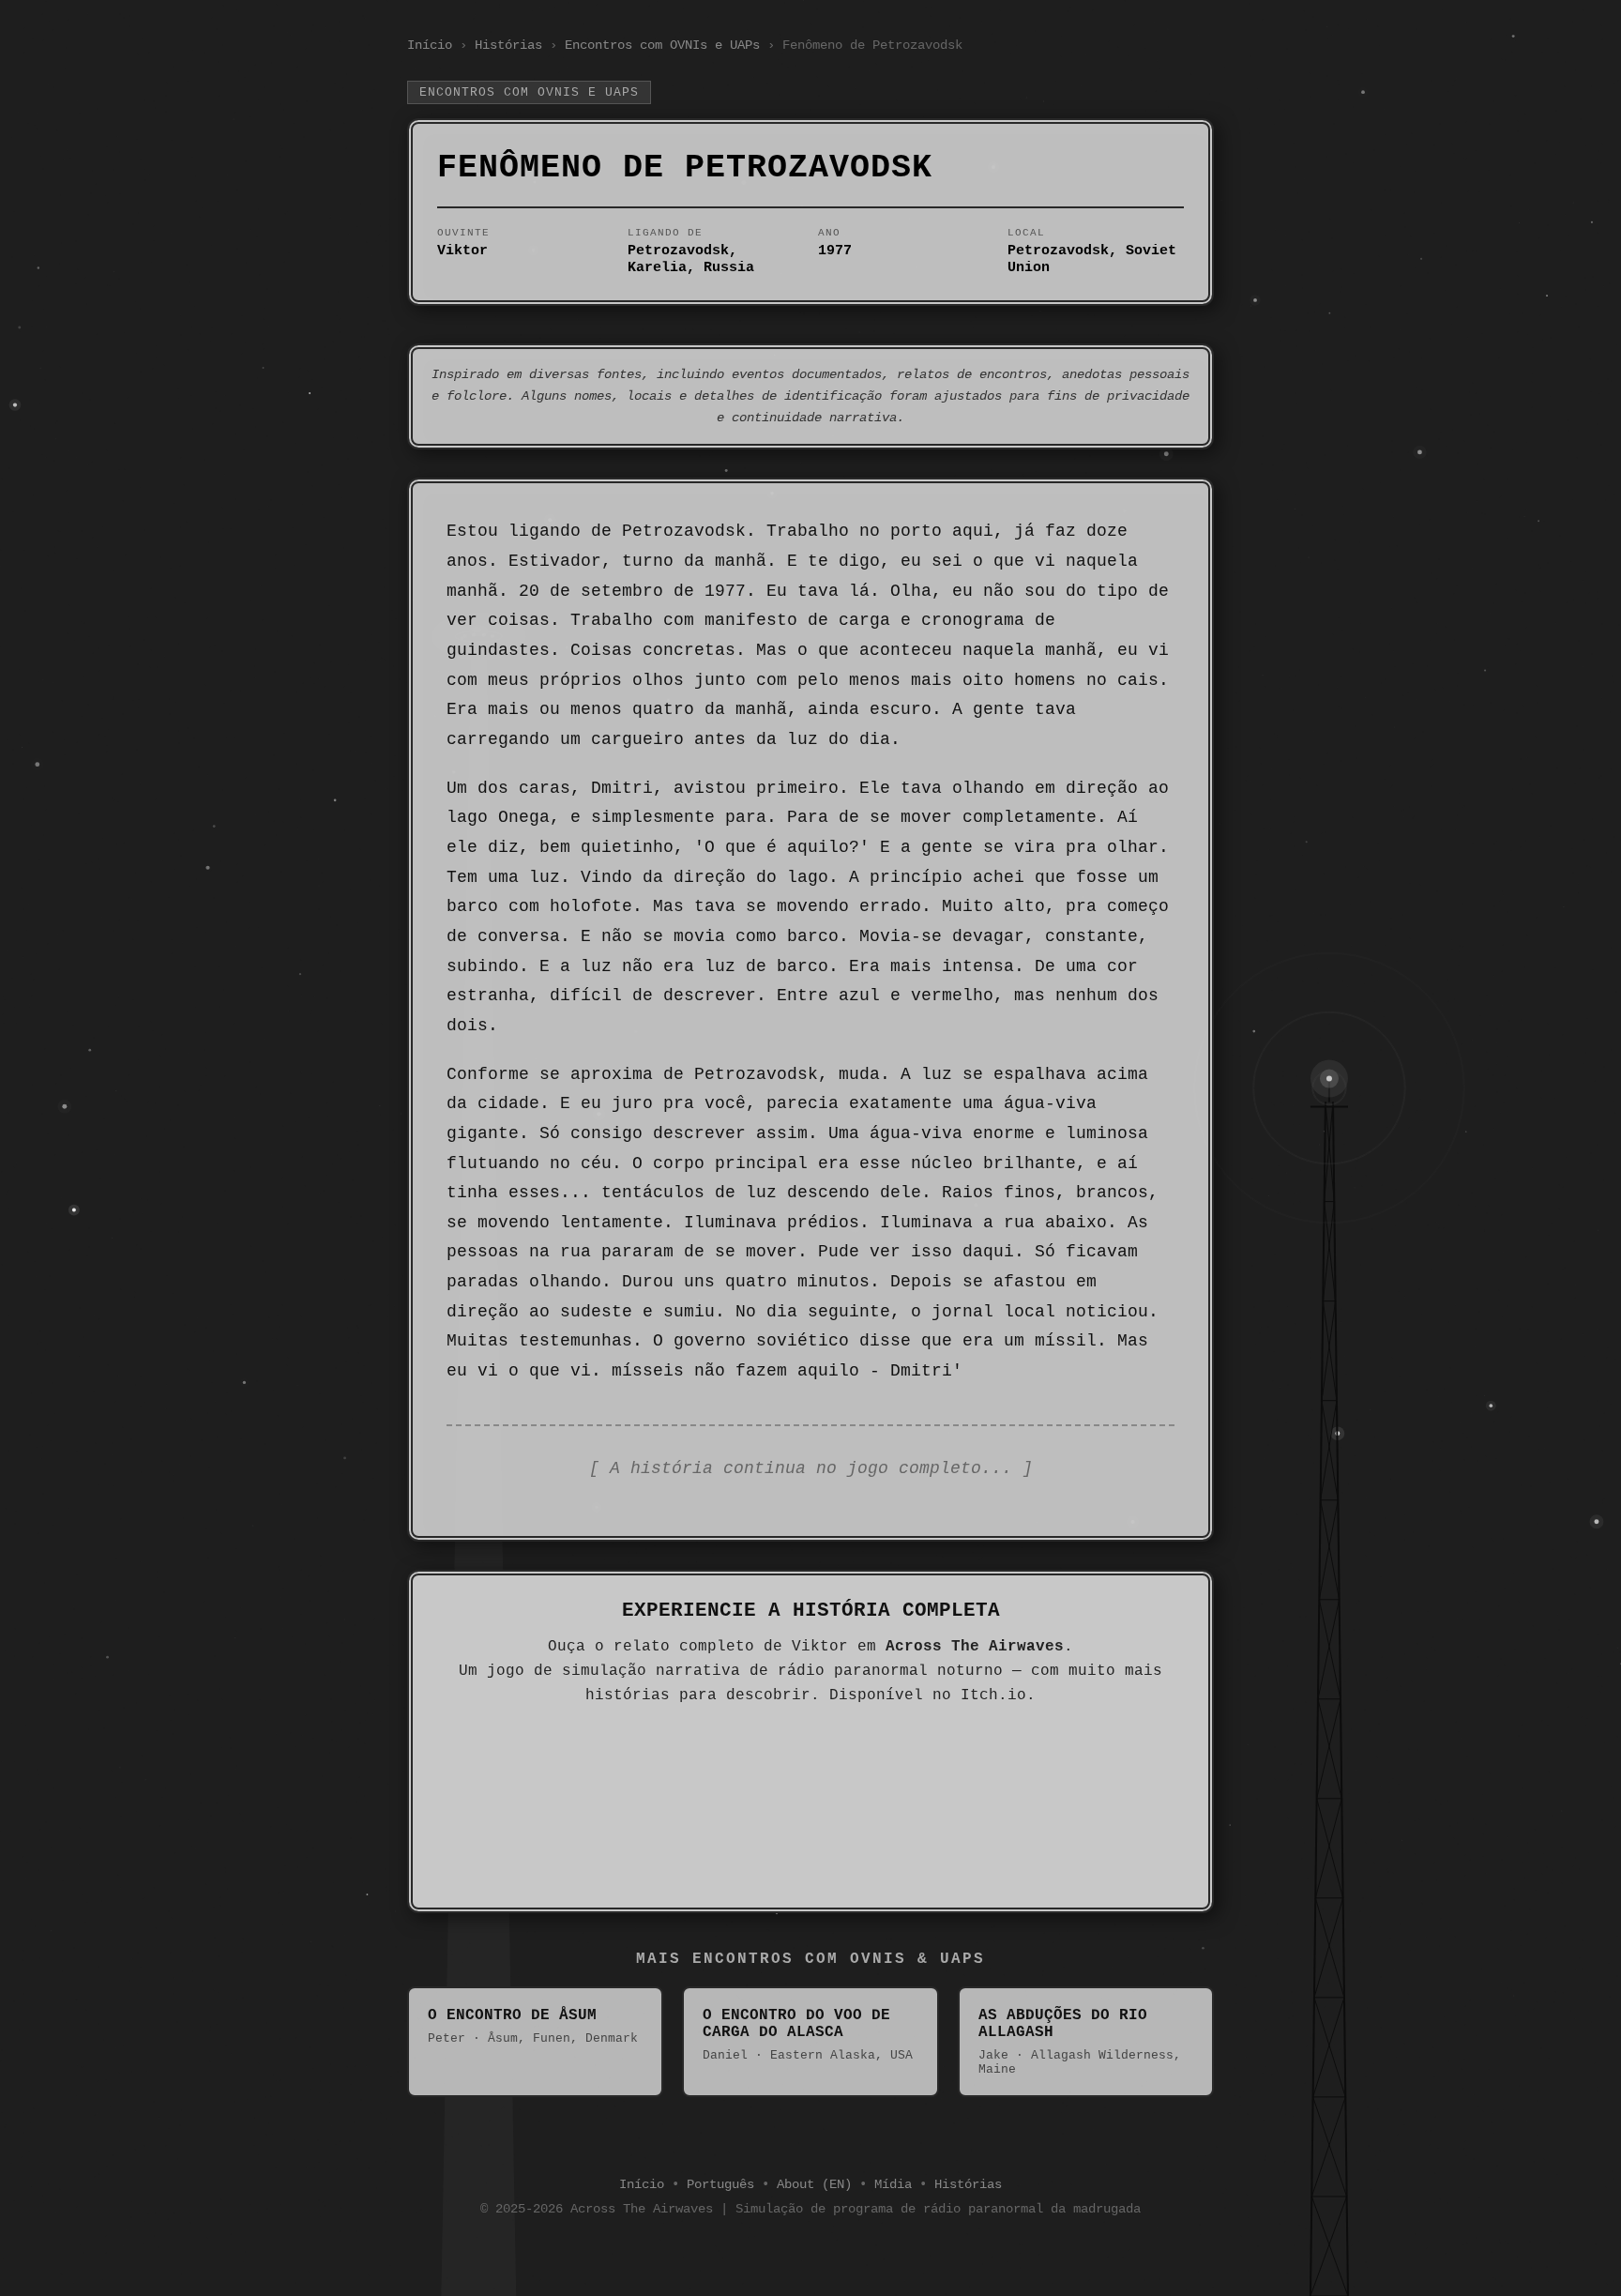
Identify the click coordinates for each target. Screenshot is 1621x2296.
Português (720, 2184)
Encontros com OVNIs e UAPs (662, 45)
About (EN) (814, 2184)
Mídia (893, 2184)
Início (430, 45)
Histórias (508, 45)
